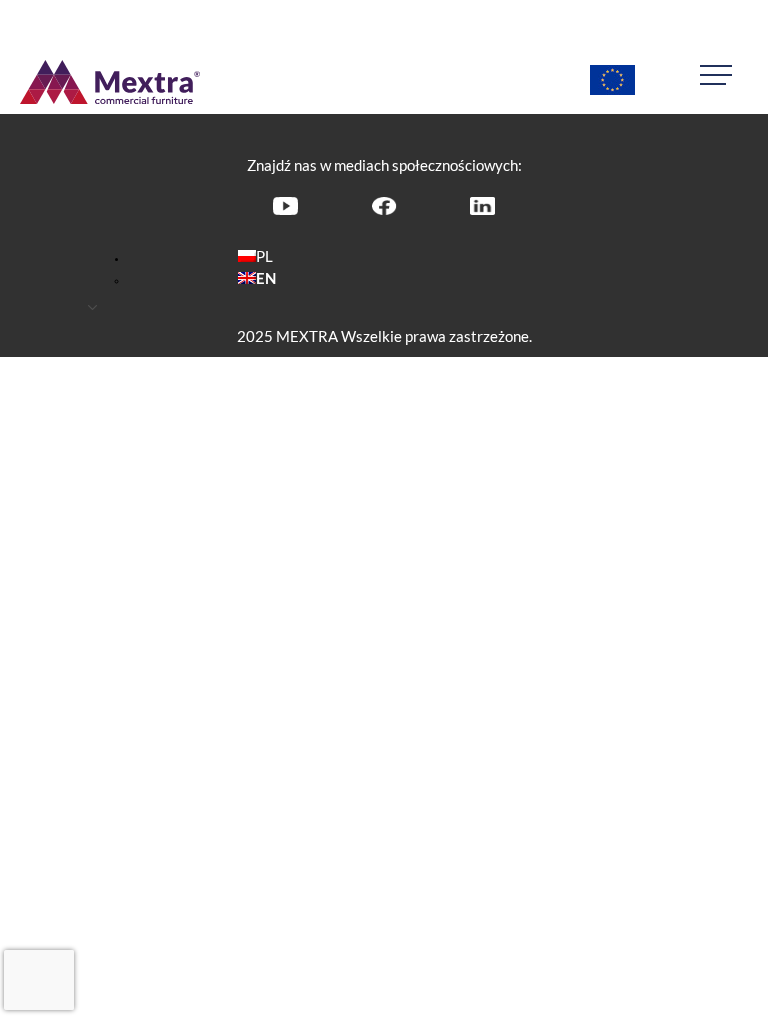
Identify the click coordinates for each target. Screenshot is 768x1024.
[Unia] (612, 82)
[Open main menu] (724, 75)
